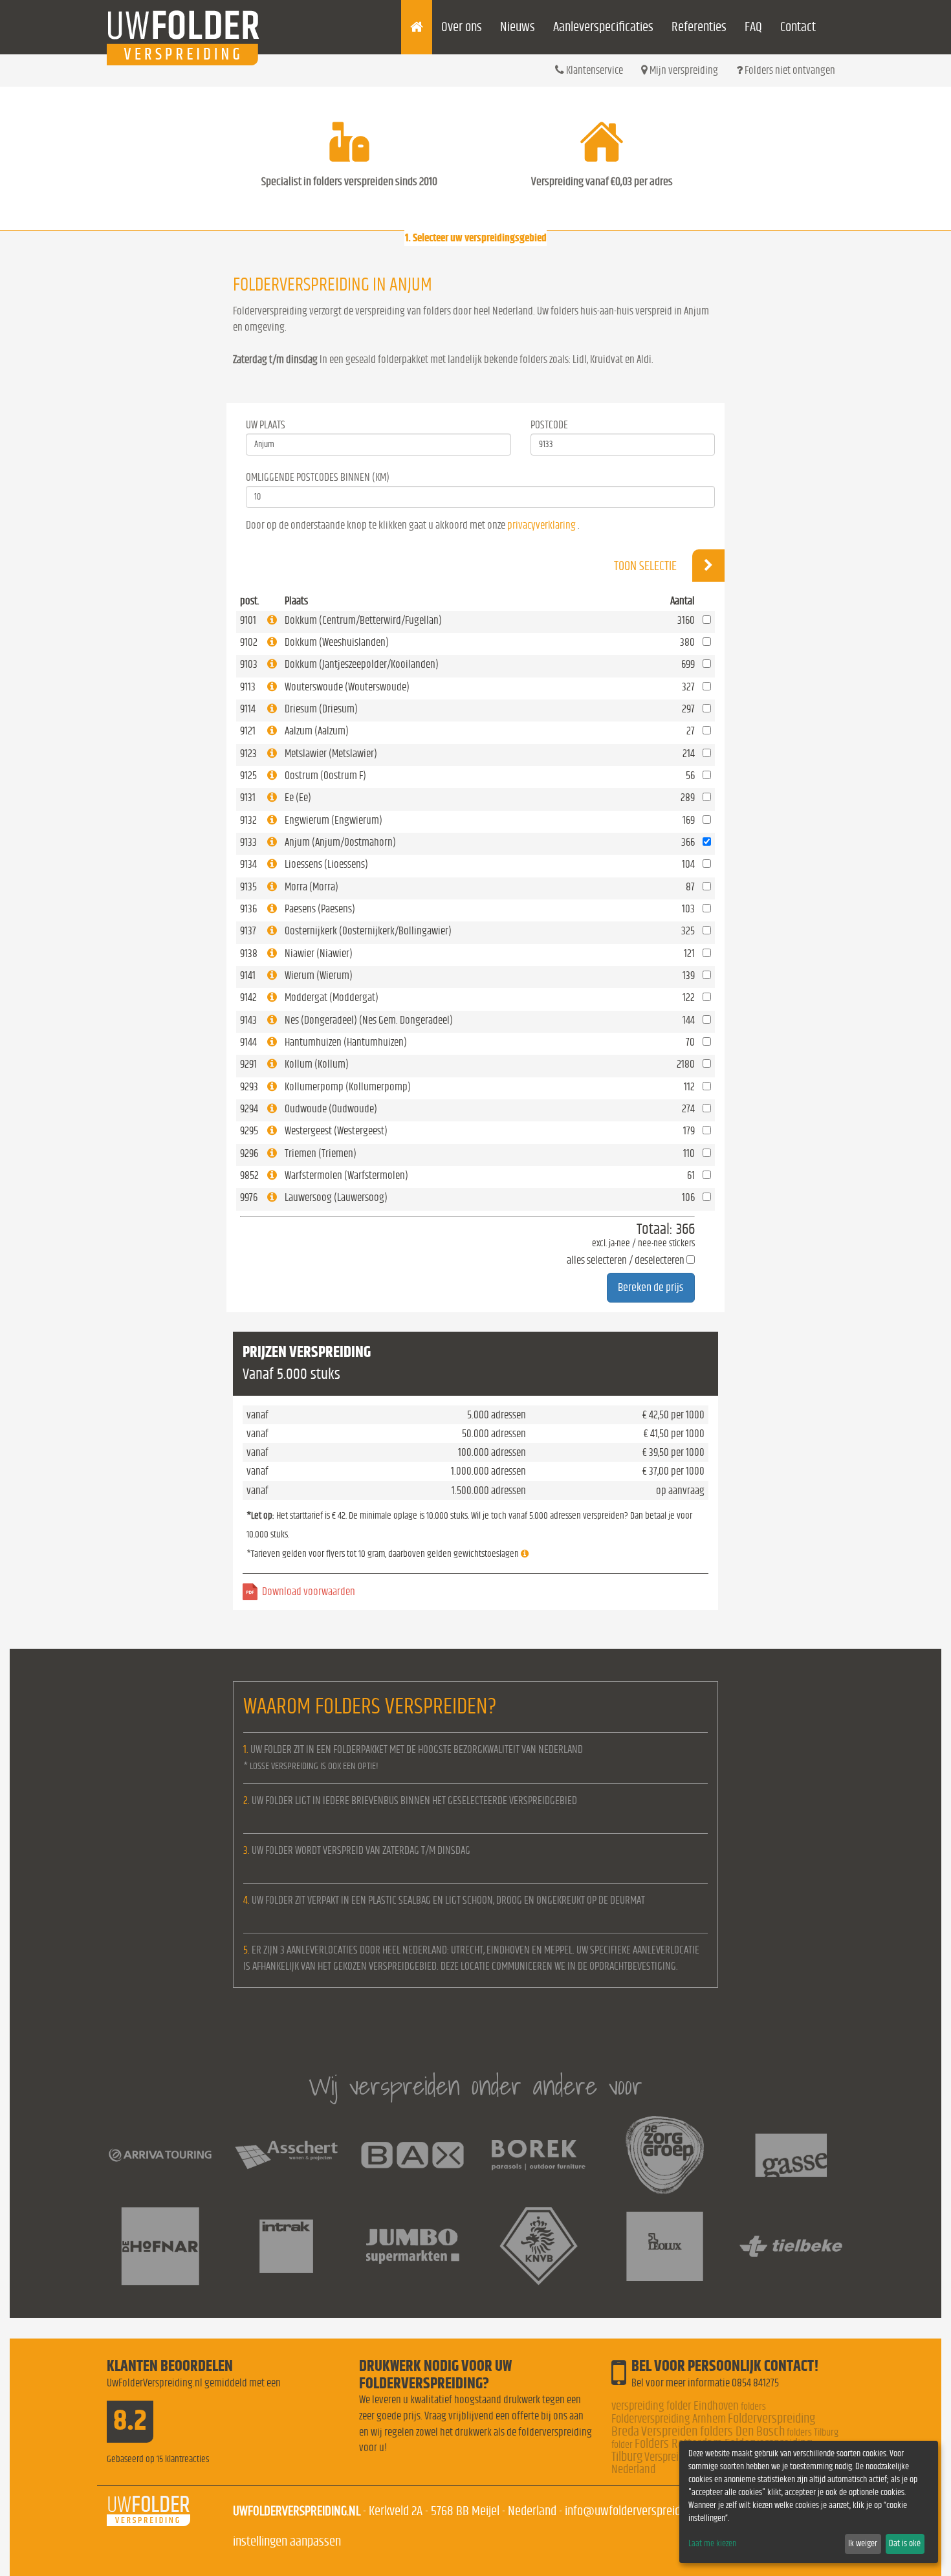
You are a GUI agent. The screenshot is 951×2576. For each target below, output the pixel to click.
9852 (249, 1175)
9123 (248, 754)
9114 (248, 709)
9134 (248, 864)
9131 (248, 798)
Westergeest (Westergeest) (336, 1131)
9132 (248, 820)
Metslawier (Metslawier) (331, 754)
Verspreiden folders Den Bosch (713, 2431)
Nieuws (518, 27)
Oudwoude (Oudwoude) (331, 1109)
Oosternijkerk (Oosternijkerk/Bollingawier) (368, 931)
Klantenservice (594, 70)
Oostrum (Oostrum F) (325, 776)
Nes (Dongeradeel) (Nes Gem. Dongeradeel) (369, 1020)
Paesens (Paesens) (320, 909)
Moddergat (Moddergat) (332, 997)
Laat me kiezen (712, 2544)
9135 (248, 887)
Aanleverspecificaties (603, 27)
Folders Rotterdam (679, 2444)
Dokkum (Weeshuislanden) (337, 642)
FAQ (753, 27)
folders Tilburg (813, 2432)
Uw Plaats (266, 425)
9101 (248, 620)
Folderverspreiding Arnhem (669, 2419)
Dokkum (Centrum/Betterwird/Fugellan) (363, 620)
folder (622, 2445)
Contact (798, 27)
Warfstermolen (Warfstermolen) (346, 1175)
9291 (248, 1064)
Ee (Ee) (298, 798)
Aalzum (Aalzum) (317, 731)
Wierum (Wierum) (319, 975)
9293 (249, 1087)
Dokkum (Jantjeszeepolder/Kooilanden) (362, 664)
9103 (249, 664)
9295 (249, 1131)
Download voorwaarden (309, 1591)
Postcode (549, 425)
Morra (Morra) (312, 887)
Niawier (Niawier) (319, 953)
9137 (248, 931)
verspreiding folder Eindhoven (675, 2406)
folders (753, 2406)
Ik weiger (863, 2544)
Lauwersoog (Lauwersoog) (336, 1197)
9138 (249, 953)
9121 (248, 731)
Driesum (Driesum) (321, 709)
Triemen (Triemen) (321, 1153)
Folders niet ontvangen (789, 70)
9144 (248, 1042)
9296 (249, 1153)
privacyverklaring (541, 525)
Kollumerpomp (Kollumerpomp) (348, 1087)
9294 (249, 1109)
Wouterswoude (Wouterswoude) (347, 687)
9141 (248, 975)
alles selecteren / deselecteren (626, 1260)
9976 (249, 1197)
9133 (248, 842)
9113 (248, 687)
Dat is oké (905, 2544)
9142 (248, 997)
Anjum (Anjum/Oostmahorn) (340, 842)
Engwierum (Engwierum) (333, 820)
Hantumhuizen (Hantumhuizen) (346, 1042)
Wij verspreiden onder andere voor (475, 2086)
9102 (249, 642)
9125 (248, 776)
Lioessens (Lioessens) (326, 864)
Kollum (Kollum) (317, 1064)
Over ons (462, 27)
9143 (248, 1020)
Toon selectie (647, 566)
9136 (248, 909)
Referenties (699, 27)
